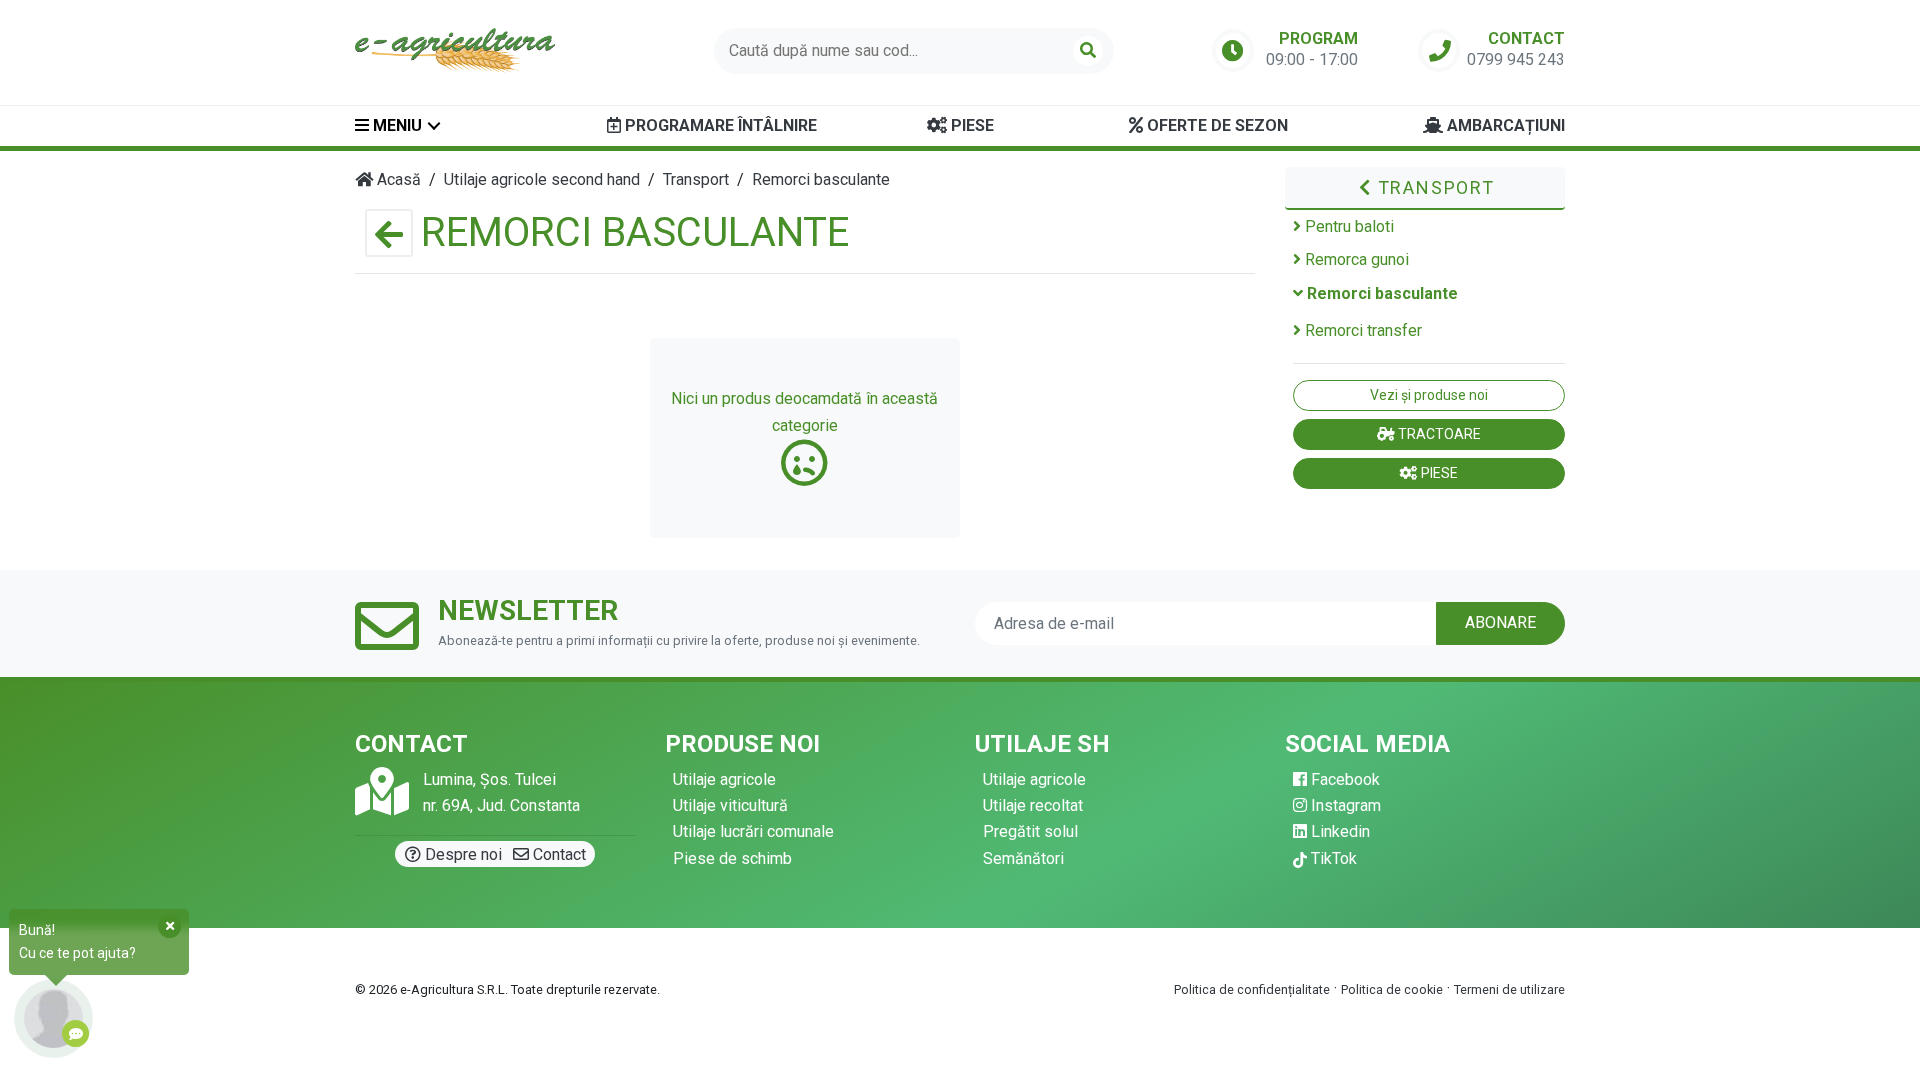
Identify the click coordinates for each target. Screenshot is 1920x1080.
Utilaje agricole (724, 779)
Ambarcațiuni (1504, 125)
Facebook (1343, 779)
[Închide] (170, 926)
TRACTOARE (1438, 434)
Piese (970, 125)
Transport (1433, 187)
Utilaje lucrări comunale (753, 831)
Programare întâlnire (719, 125)
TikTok (1332, 858)
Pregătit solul (1030, 831)
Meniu (395, 125)
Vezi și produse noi (1429, 395)
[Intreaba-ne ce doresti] (53, 1018)
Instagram (1344, 805)
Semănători (1023, 858)
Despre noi (461, 854)
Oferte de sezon (1215, 125)
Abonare (1500, 622)
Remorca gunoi (1355, 259)
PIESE (1438, 473)
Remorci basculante (1380, 293)
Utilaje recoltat (1033, 805)
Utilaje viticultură (730, 805)
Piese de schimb (732, 858)
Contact (557, 854)
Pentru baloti (1347, 226)
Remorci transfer (1361, 330)
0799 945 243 (1516, 59)
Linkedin (1338, 831)
